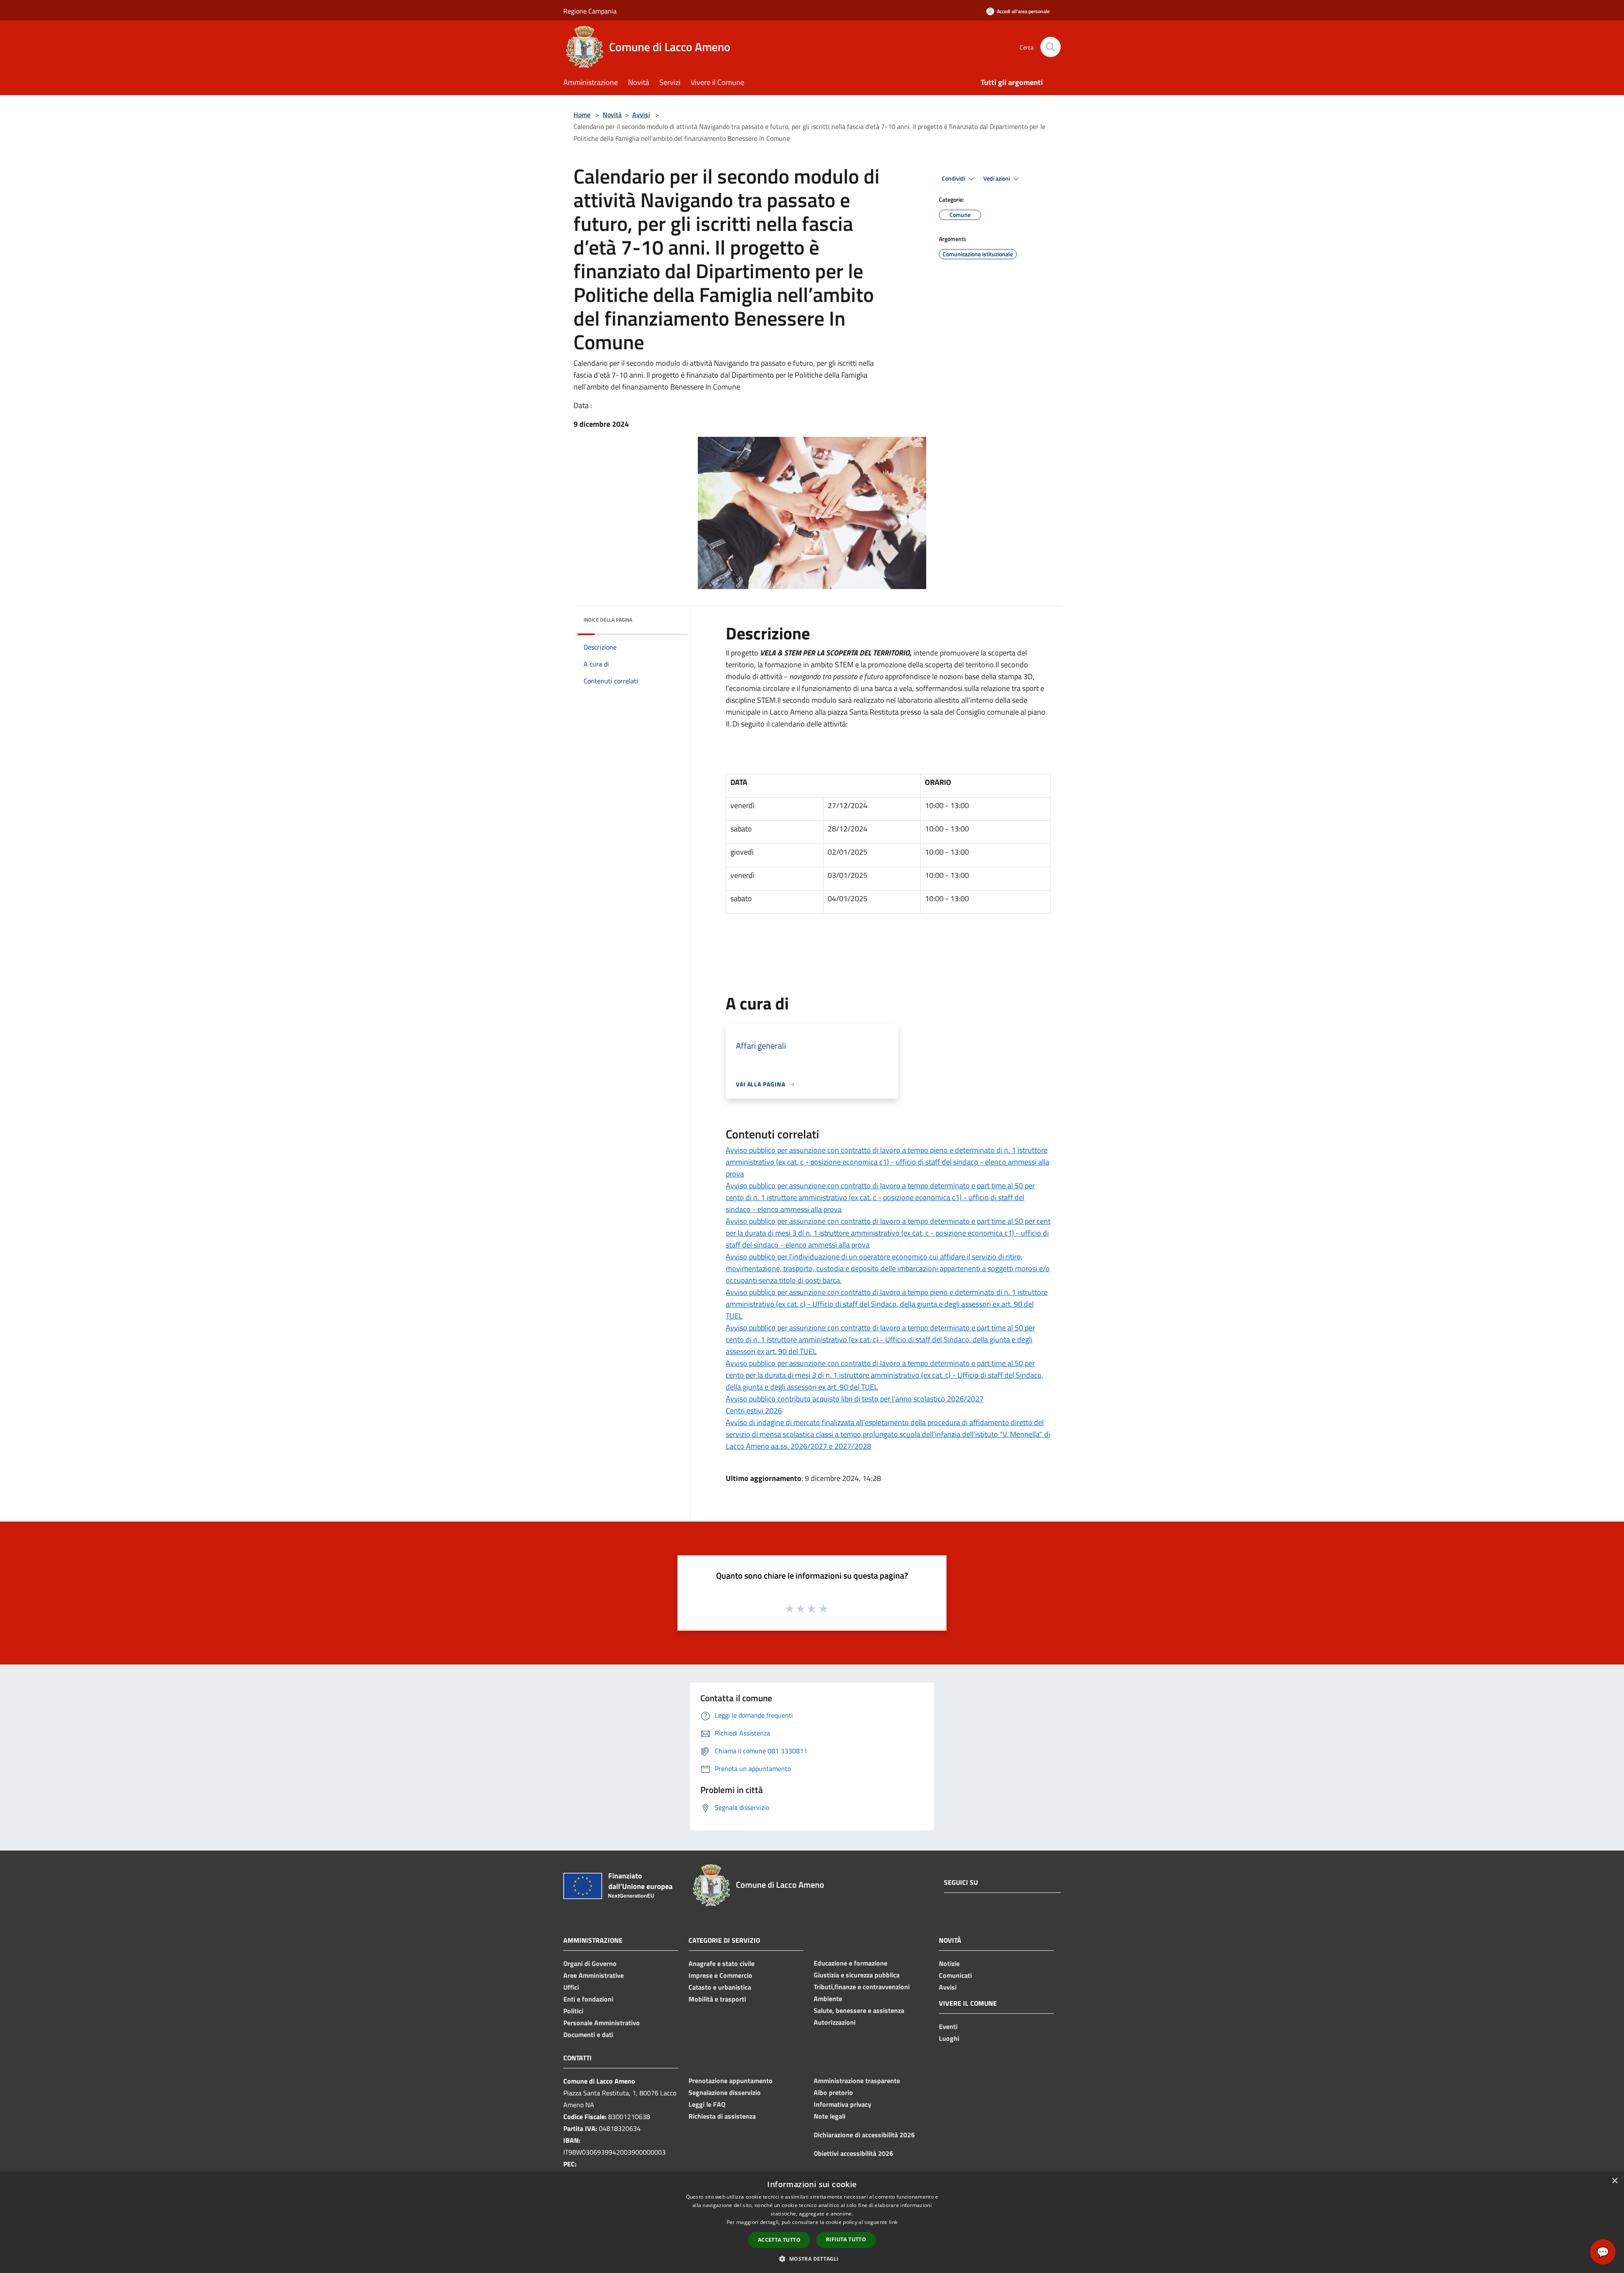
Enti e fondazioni (588, 1999)
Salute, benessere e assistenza (859, 2010)
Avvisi (641, 115)
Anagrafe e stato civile (721, 1963)
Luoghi (949, 2038)
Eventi (948, 2026)
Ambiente (828, 1999)
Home (582, 115)
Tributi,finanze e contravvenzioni (862, 1987)
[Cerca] (1051, 47)
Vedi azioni (997, 178)
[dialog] (812, 2222)
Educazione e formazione (850, 1963)
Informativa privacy (842, 2104)
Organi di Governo (590, 1963)
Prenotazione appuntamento (731, 2081)
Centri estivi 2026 (754, 1411)
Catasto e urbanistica (720, 1987)
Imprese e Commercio (720, 1975)
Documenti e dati (588, 2034)
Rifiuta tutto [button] (846, 2239)
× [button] (1614, 2181)
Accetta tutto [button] (779, 2240)
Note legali (830, 2116)
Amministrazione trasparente (857, 2081)
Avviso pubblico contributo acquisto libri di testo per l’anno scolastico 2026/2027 (855, 1399)
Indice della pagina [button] (608, 620)
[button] (812, 2259)
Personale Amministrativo (602, 2023)
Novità (612, 115)
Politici (573, 2011)
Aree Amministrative (594, 1975)
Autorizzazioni (835, 2022)
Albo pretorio (833, 2092)
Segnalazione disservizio (725, 2092)
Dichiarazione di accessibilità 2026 (864, 2135)
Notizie (949, 1963)
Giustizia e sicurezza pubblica (857, 1975)
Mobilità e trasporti (717, 1999)
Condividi (954, 178)
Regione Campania (590, 11)
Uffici (571, 1987)
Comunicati (955, 1975)
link (893, 2222)
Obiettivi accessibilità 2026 (853, 2153)
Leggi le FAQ (707, 2104)
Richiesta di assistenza (722, 2116)
